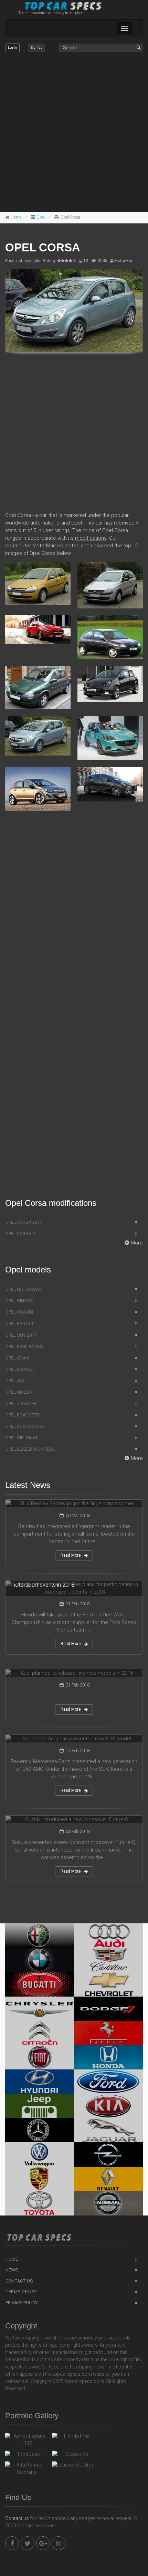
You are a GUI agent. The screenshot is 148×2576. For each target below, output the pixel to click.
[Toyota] (40, 2203)
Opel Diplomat (22, 1438)
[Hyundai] (40, 2082)
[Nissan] (108, 2203)
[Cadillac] (108, 1960)
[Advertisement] (74, 132)
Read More (71, 1555)
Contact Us (19, 2281)
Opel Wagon (19, 1312)
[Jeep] (40, 2106)
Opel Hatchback (24, 1289)
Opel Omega (19, 1392)
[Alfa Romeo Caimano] (27, 2469)
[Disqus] (74, 916)
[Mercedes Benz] (40, 2130)
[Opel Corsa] (74, 311)
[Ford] (108, 2082)
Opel (41, 217)
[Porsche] (40, 2179)
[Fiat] (40, 2057)
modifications (91, 538)
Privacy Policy (22, 2303)
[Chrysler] (40, 2009)
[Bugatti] (40, 1984)
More (137, 1243)
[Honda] (108, 2057)
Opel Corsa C (20, 1234)
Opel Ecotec (19, 1369)
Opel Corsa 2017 (24, 1222)
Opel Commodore (25, 1426)
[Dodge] (108, 2009)
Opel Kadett (20, 1323)
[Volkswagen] (40, 2154)
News (12, 2270)
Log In (12, 48)
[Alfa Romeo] (40, 1935)
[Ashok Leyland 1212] (27, 2440)
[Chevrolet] (108, 1984)
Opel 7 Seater (21, 1404)
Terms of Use (21, 2292)
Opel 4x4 (15, 1381)
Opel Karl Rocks (24, 1347)
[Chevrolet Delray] (74, 2467)
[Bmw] (40, 1960)
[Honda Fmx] (74, 2438)
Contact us (17, 2518)
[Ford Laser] (27, 2456)
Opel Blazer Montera (30, 1449)
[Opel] (108, 2154)
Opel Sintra (19, 1301)
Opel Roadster (23, 1415)
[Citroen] (40, 2033)
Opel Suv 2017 (21, 1335)
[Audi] (108, 1935)
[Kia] (108, 2106)
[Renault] (108, 2179)
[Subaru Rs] (74, 2456)
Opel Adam (17, 1358)
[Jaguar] (108, 2130)
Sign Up (37, 48)
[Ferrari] (108, 2033)
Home (16, 217)
